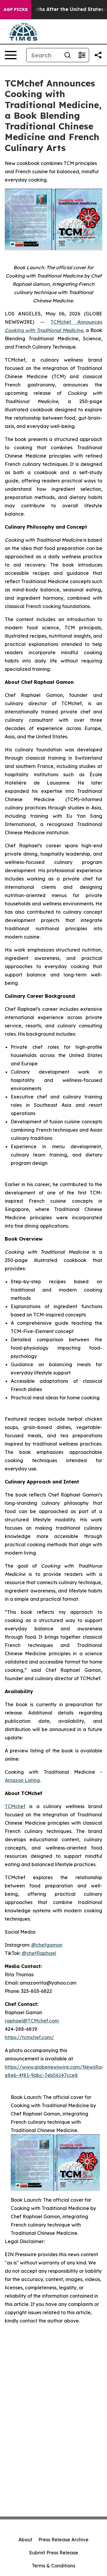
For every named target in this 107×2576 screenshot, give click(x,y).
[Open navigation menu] (11, 55)
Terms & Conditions (53, 2566)
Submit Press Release (54, 2553)
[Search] (67, 55)
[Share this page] (98, 55)
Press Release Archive (63, 2540)
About (25, 2540)
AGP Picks (16, 9)
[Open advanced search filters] (82, 55)
